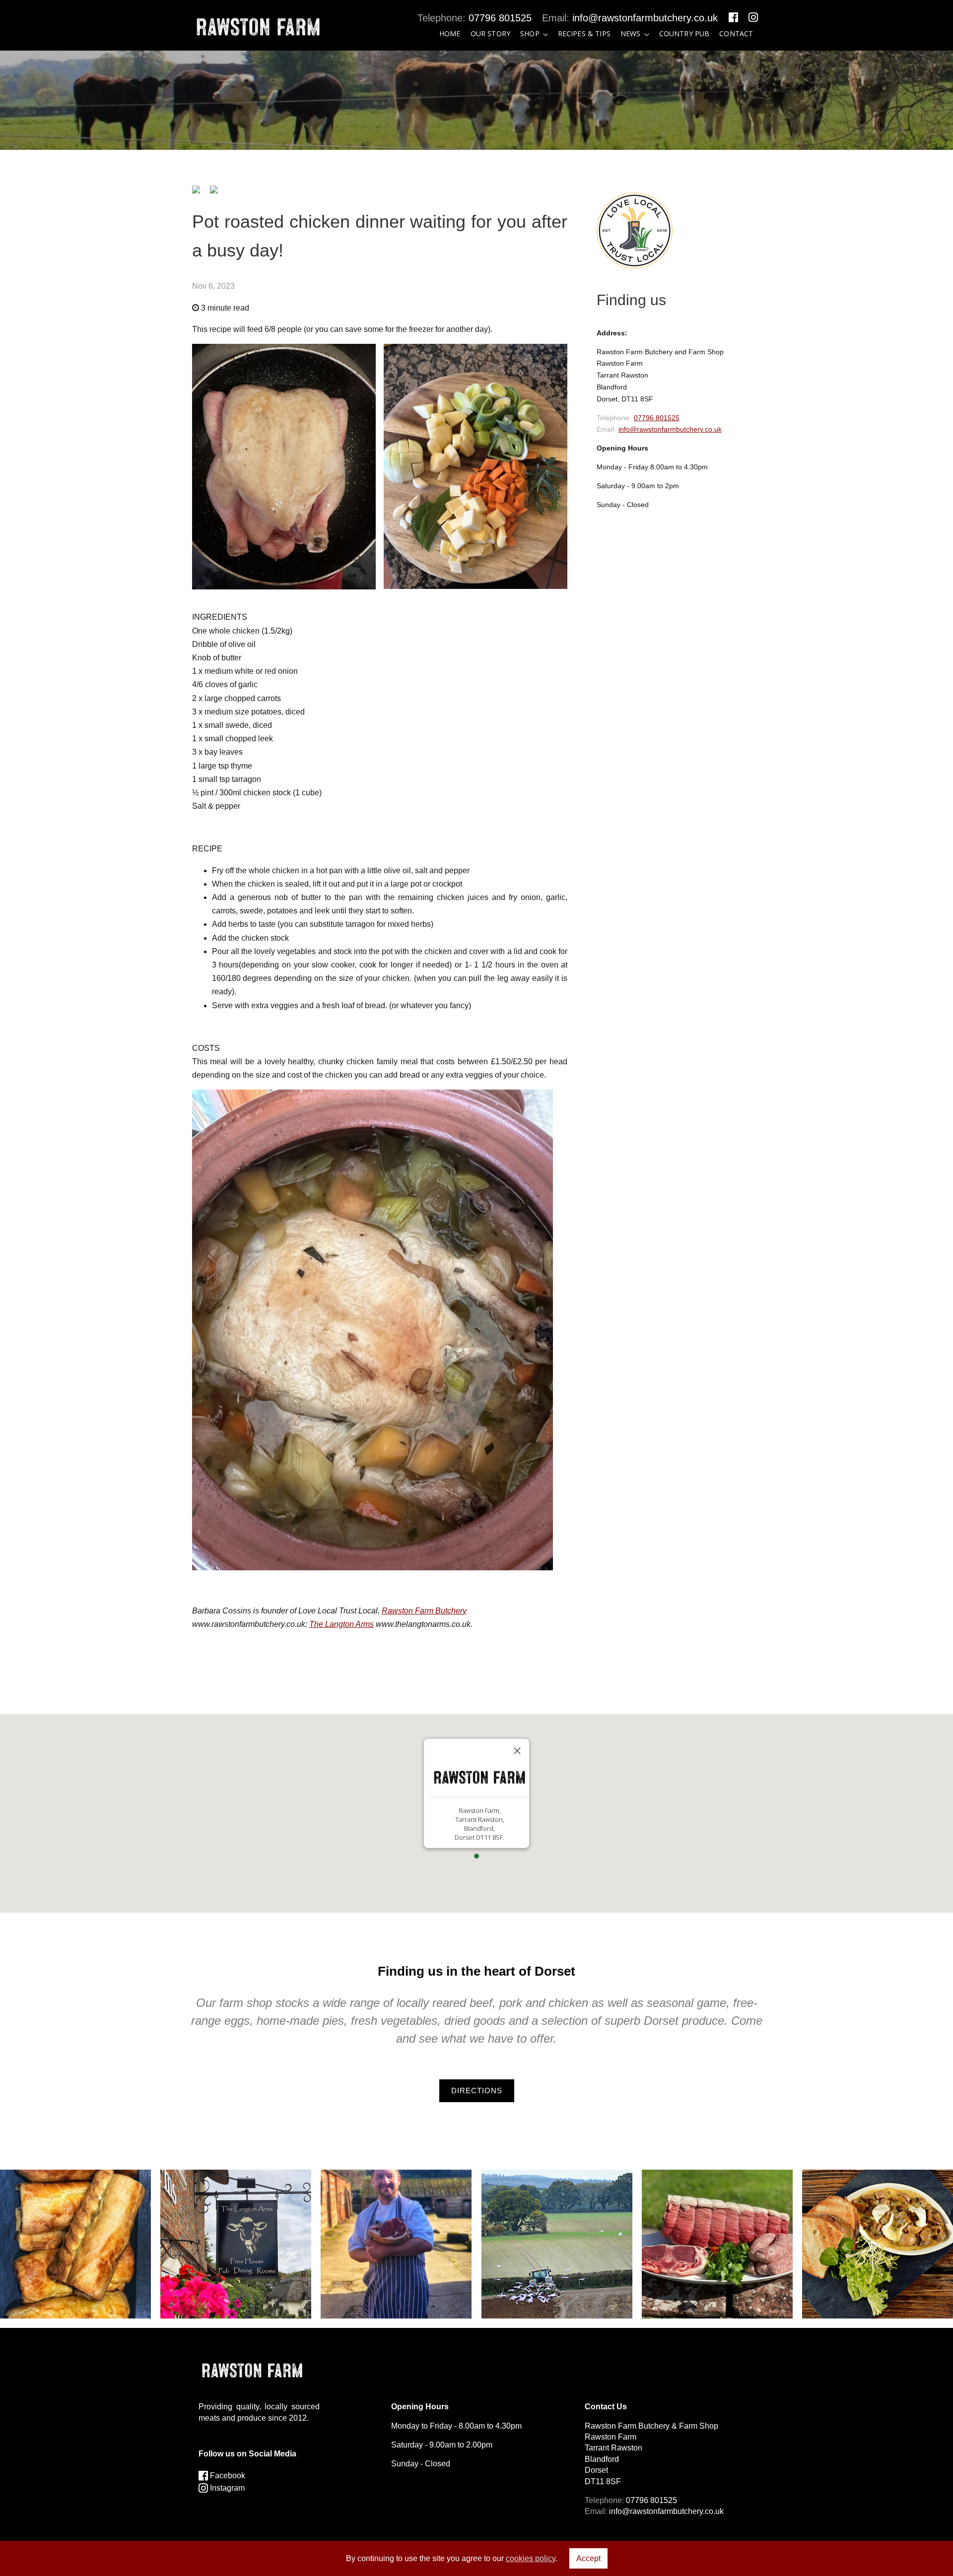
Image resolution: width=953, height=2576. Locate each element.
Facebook (227, 2476)
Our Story (490, 33)
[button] (476, 1856)
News (631, 33)
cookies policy (531, 2558)
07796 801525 (500, 18)
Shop (530, 33)
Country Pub (684, 33)
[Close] (517, 1751)
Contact (736, 33)
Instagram (226, 2488)
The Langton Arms (341, 1624)
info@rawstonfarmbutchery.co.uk (645, 18)
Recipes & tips (584, 33)
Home (450, 33)
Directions (477, 2091)
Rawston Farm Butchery (424, 1611)
